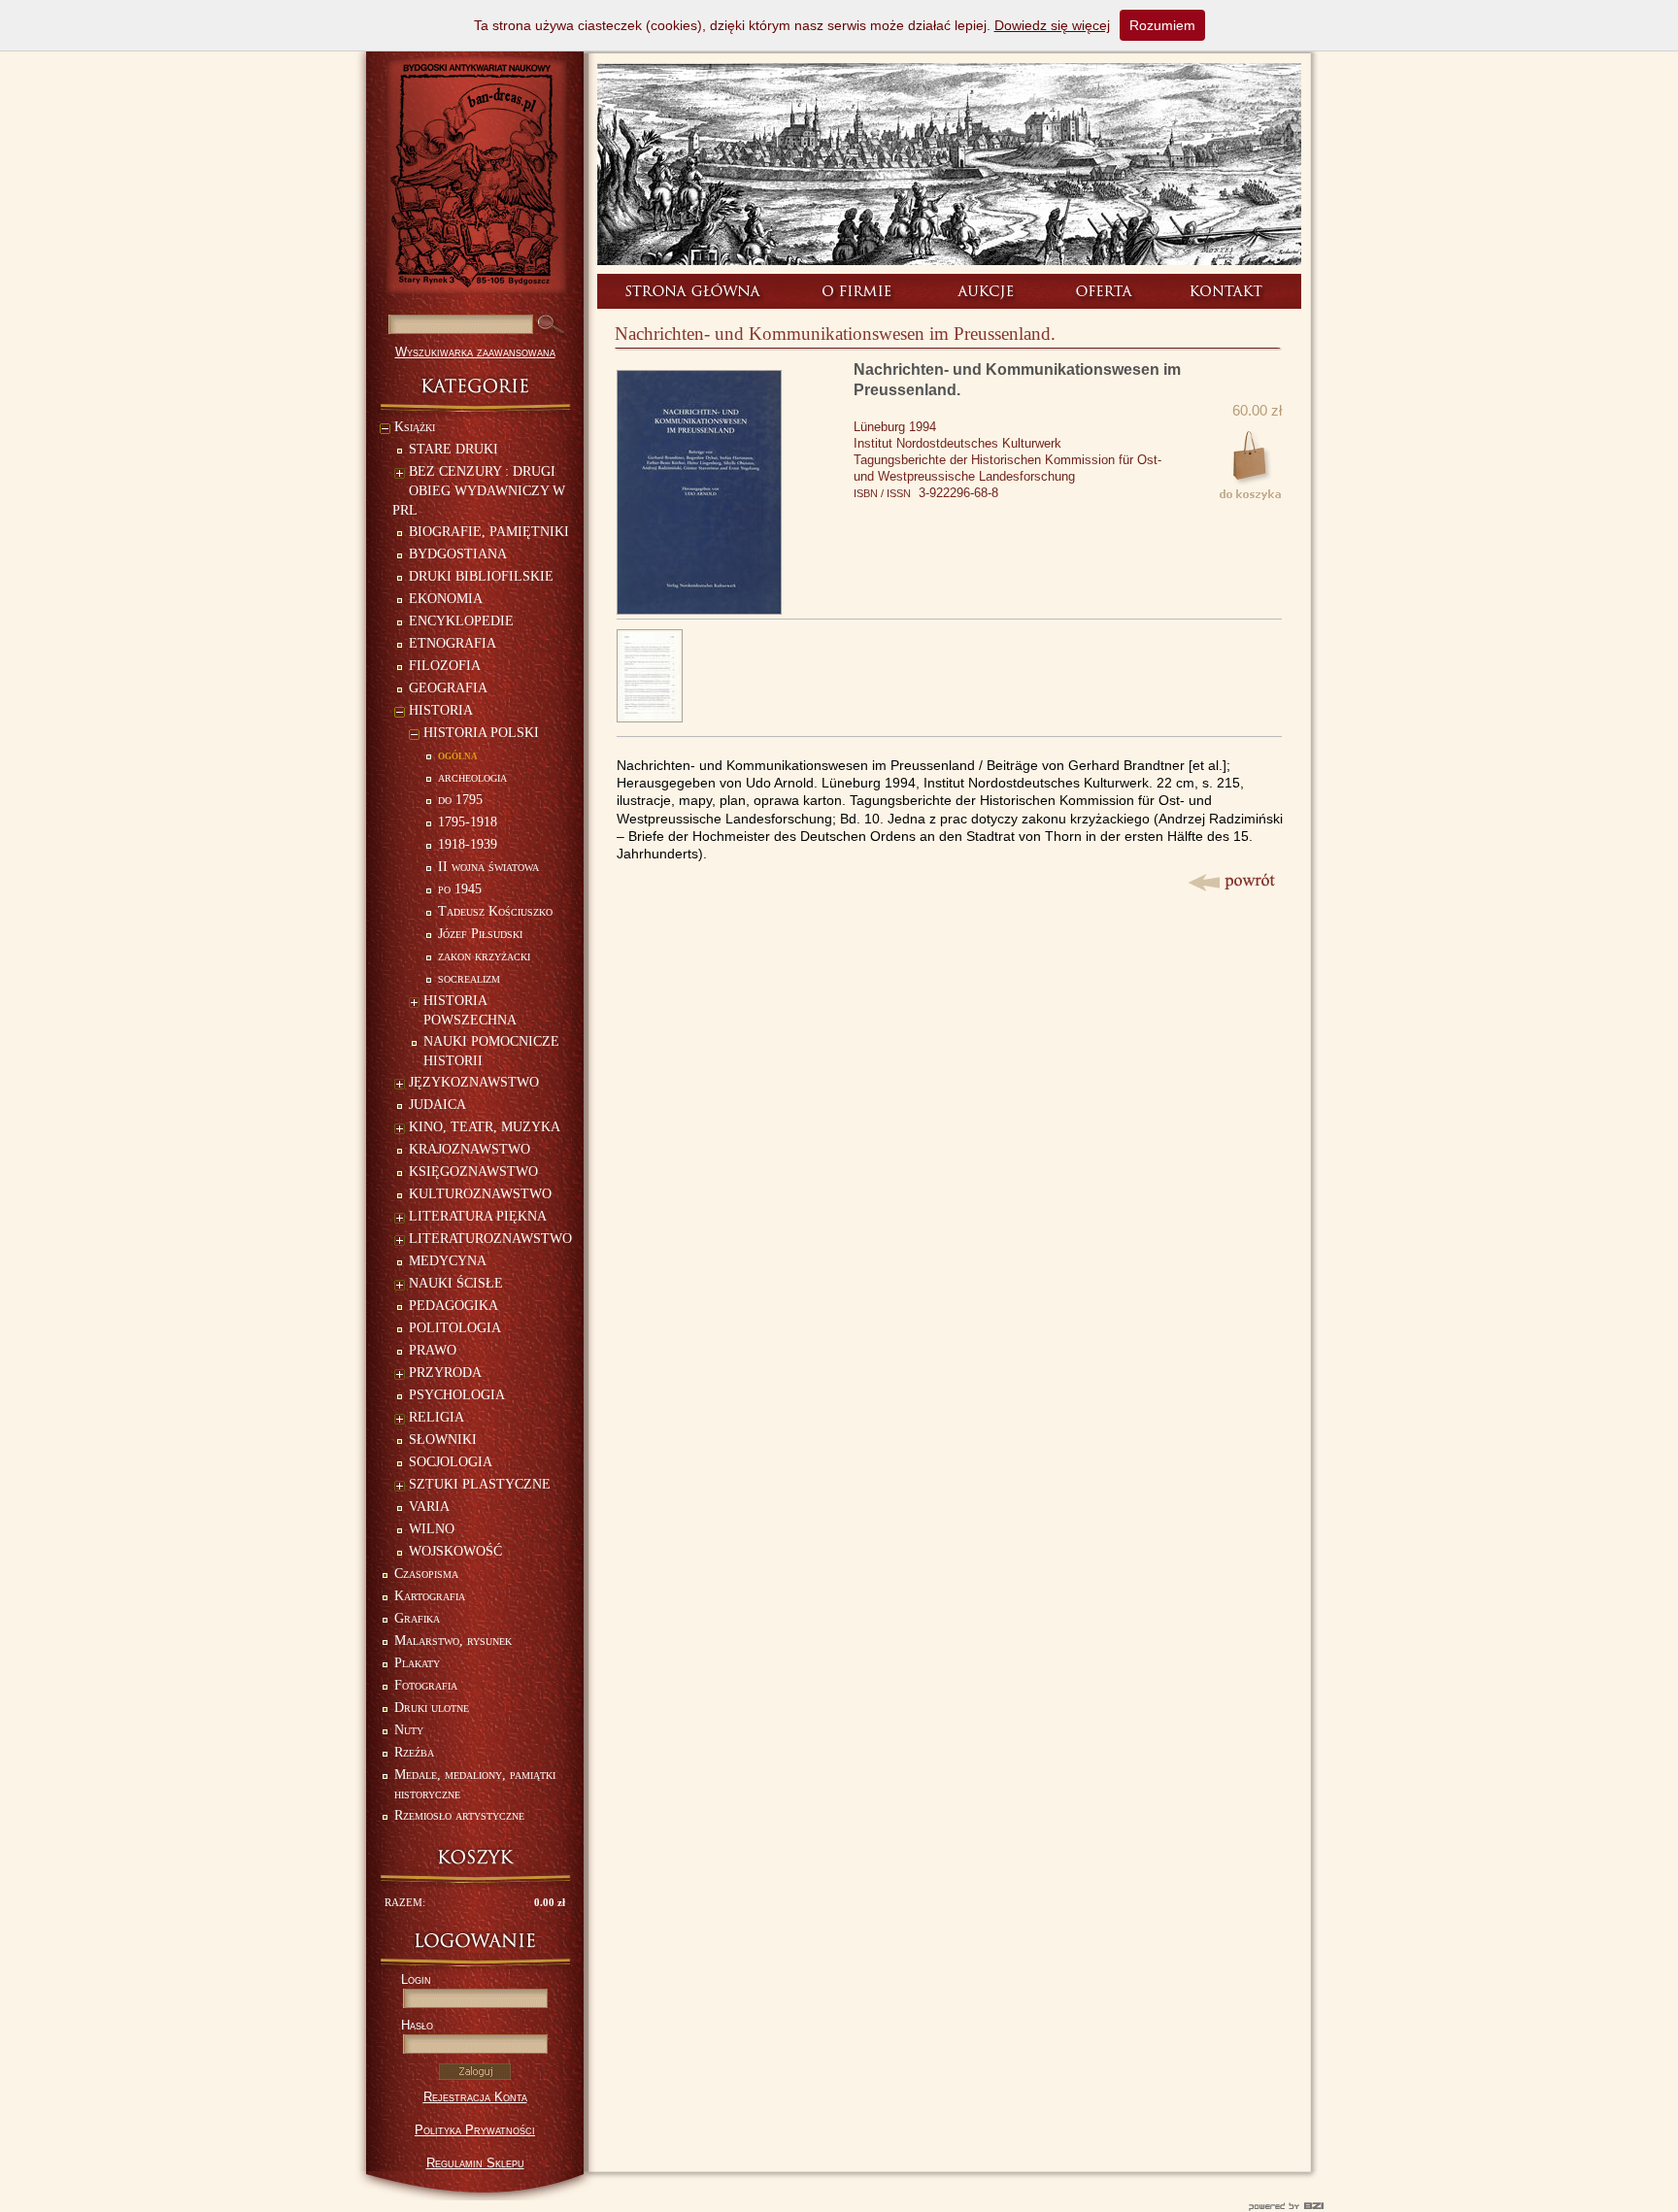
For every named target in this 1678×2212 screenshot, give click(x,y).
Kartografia (430, 1596)
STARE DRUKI (453, 449)
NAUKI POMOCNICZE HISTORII (491, 1051)
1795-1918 (468, 822)
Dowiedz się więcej (1052, 25)
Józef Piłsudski (480, 934)
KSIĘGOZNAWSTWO (473, 1172)
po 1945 (460, 889)
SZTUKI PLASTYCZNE (480, 1484)
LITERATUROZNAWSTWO (490, 1239)
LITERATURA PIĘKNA (478, 1216)
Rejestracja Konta (475, 2097)
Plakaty (417, 1663)
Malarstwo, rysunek (453, 1641)
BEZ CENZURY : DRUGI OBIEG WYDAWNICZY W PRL (479, 491)
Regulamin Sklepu (475, 2163)
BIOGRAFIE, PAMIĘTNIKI (489, 532)
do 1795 (460, 800)
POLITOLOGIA (455, 1328)
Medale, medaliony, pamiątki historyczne (475, 1784)
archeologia (472, 777)
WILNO (432, 1529)
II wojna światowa (488, 867)
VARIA (429, 1507)
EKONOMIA (446, 599)
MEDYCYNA (448, 1261)
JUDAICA (437, 1105)
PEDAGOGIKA (453, 1306)
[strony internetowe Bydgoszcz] (839, 2206)
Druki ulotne (432, 1708)
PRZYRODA (445, 1373)
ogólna (458, 755)
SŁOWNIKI (443, 1440)
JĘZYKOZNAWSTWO (474, 1082)
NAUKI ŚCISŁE (456, 1283)
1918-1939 (468, 844)
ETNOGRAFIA (453, 643)
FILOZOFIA (445, 666)
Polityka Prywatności (475, 2130)
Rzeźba (414, 1752)
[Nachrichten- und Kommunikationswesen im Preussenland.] (699, 609)
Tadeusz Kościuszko (495, 911)
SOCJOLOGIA (451, 1462)
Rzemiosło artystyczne (459, 1815)
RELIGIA (436, 1417)
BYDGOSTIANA (458, 554)
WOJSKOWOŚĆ (455, 1551)
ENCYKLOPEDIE (461, 621)
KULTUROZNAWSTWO (480, 1194)
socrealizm (469, 978)
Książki (415, 427)
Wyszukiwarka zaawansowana (475, 352)
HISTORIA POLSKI (481, 733)
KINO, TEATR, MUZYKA (485, 1127)
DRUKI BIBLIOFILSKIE (481, 576)
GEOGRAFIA (448, 688)
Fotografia (426, 1685)
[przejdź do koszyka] (475, 1857)
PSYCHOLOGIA (457, 1395)
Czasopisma (426, 1574)
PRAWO (433, 1350)
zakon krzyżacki (484, 956)
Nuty (409, 1730)
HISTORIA (441, 710)
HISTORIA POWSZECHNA (470, 1010)
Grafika (417, 1618)
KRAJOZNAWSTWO (470, 1149)
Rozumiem (1162, 25)
